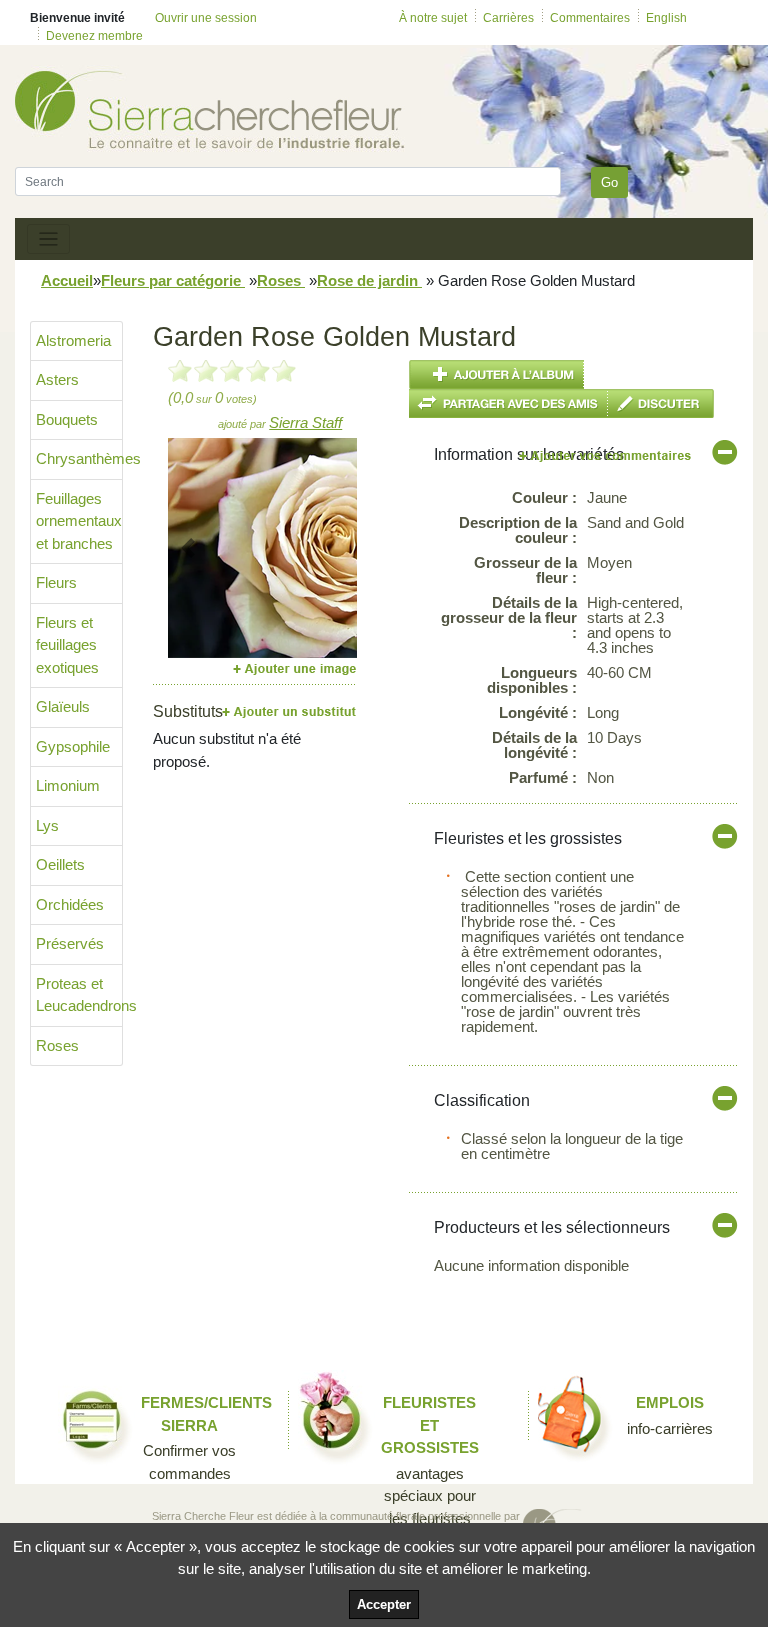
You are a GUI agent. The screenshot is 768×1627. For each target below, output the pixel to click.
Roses (281, 280)
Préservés (70, 943)
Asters (57, 379)
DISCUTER (661, 403)
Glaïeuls (63, 706)
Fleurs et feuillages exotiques (67, 645)
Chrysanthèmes (79, 458)
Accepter (384, 1604)
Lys (47, 825)
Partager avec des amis (508, 403)
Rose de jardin (369, 280)
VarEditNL (606, 455)
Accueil (67, 280)
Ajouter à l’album (496, 374)
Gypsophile (73, 746)
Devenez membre (94, 36)
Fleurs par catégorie (173, 280)
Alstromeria (73, 340)
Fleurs (56, 582)
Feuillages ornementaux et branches (79, 521)
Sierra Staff (305, 422)
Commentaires (590, 18)
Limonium (68, 785)
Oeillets (60, 864)
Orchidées (70, 904)
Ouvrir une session (206, 18)
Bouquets (67, 419)
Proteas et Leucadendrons (79, 995)
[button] (188, 548)
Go (609, 182)
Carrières (508, 18)
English (666, 18)
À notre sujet (433, 18)
